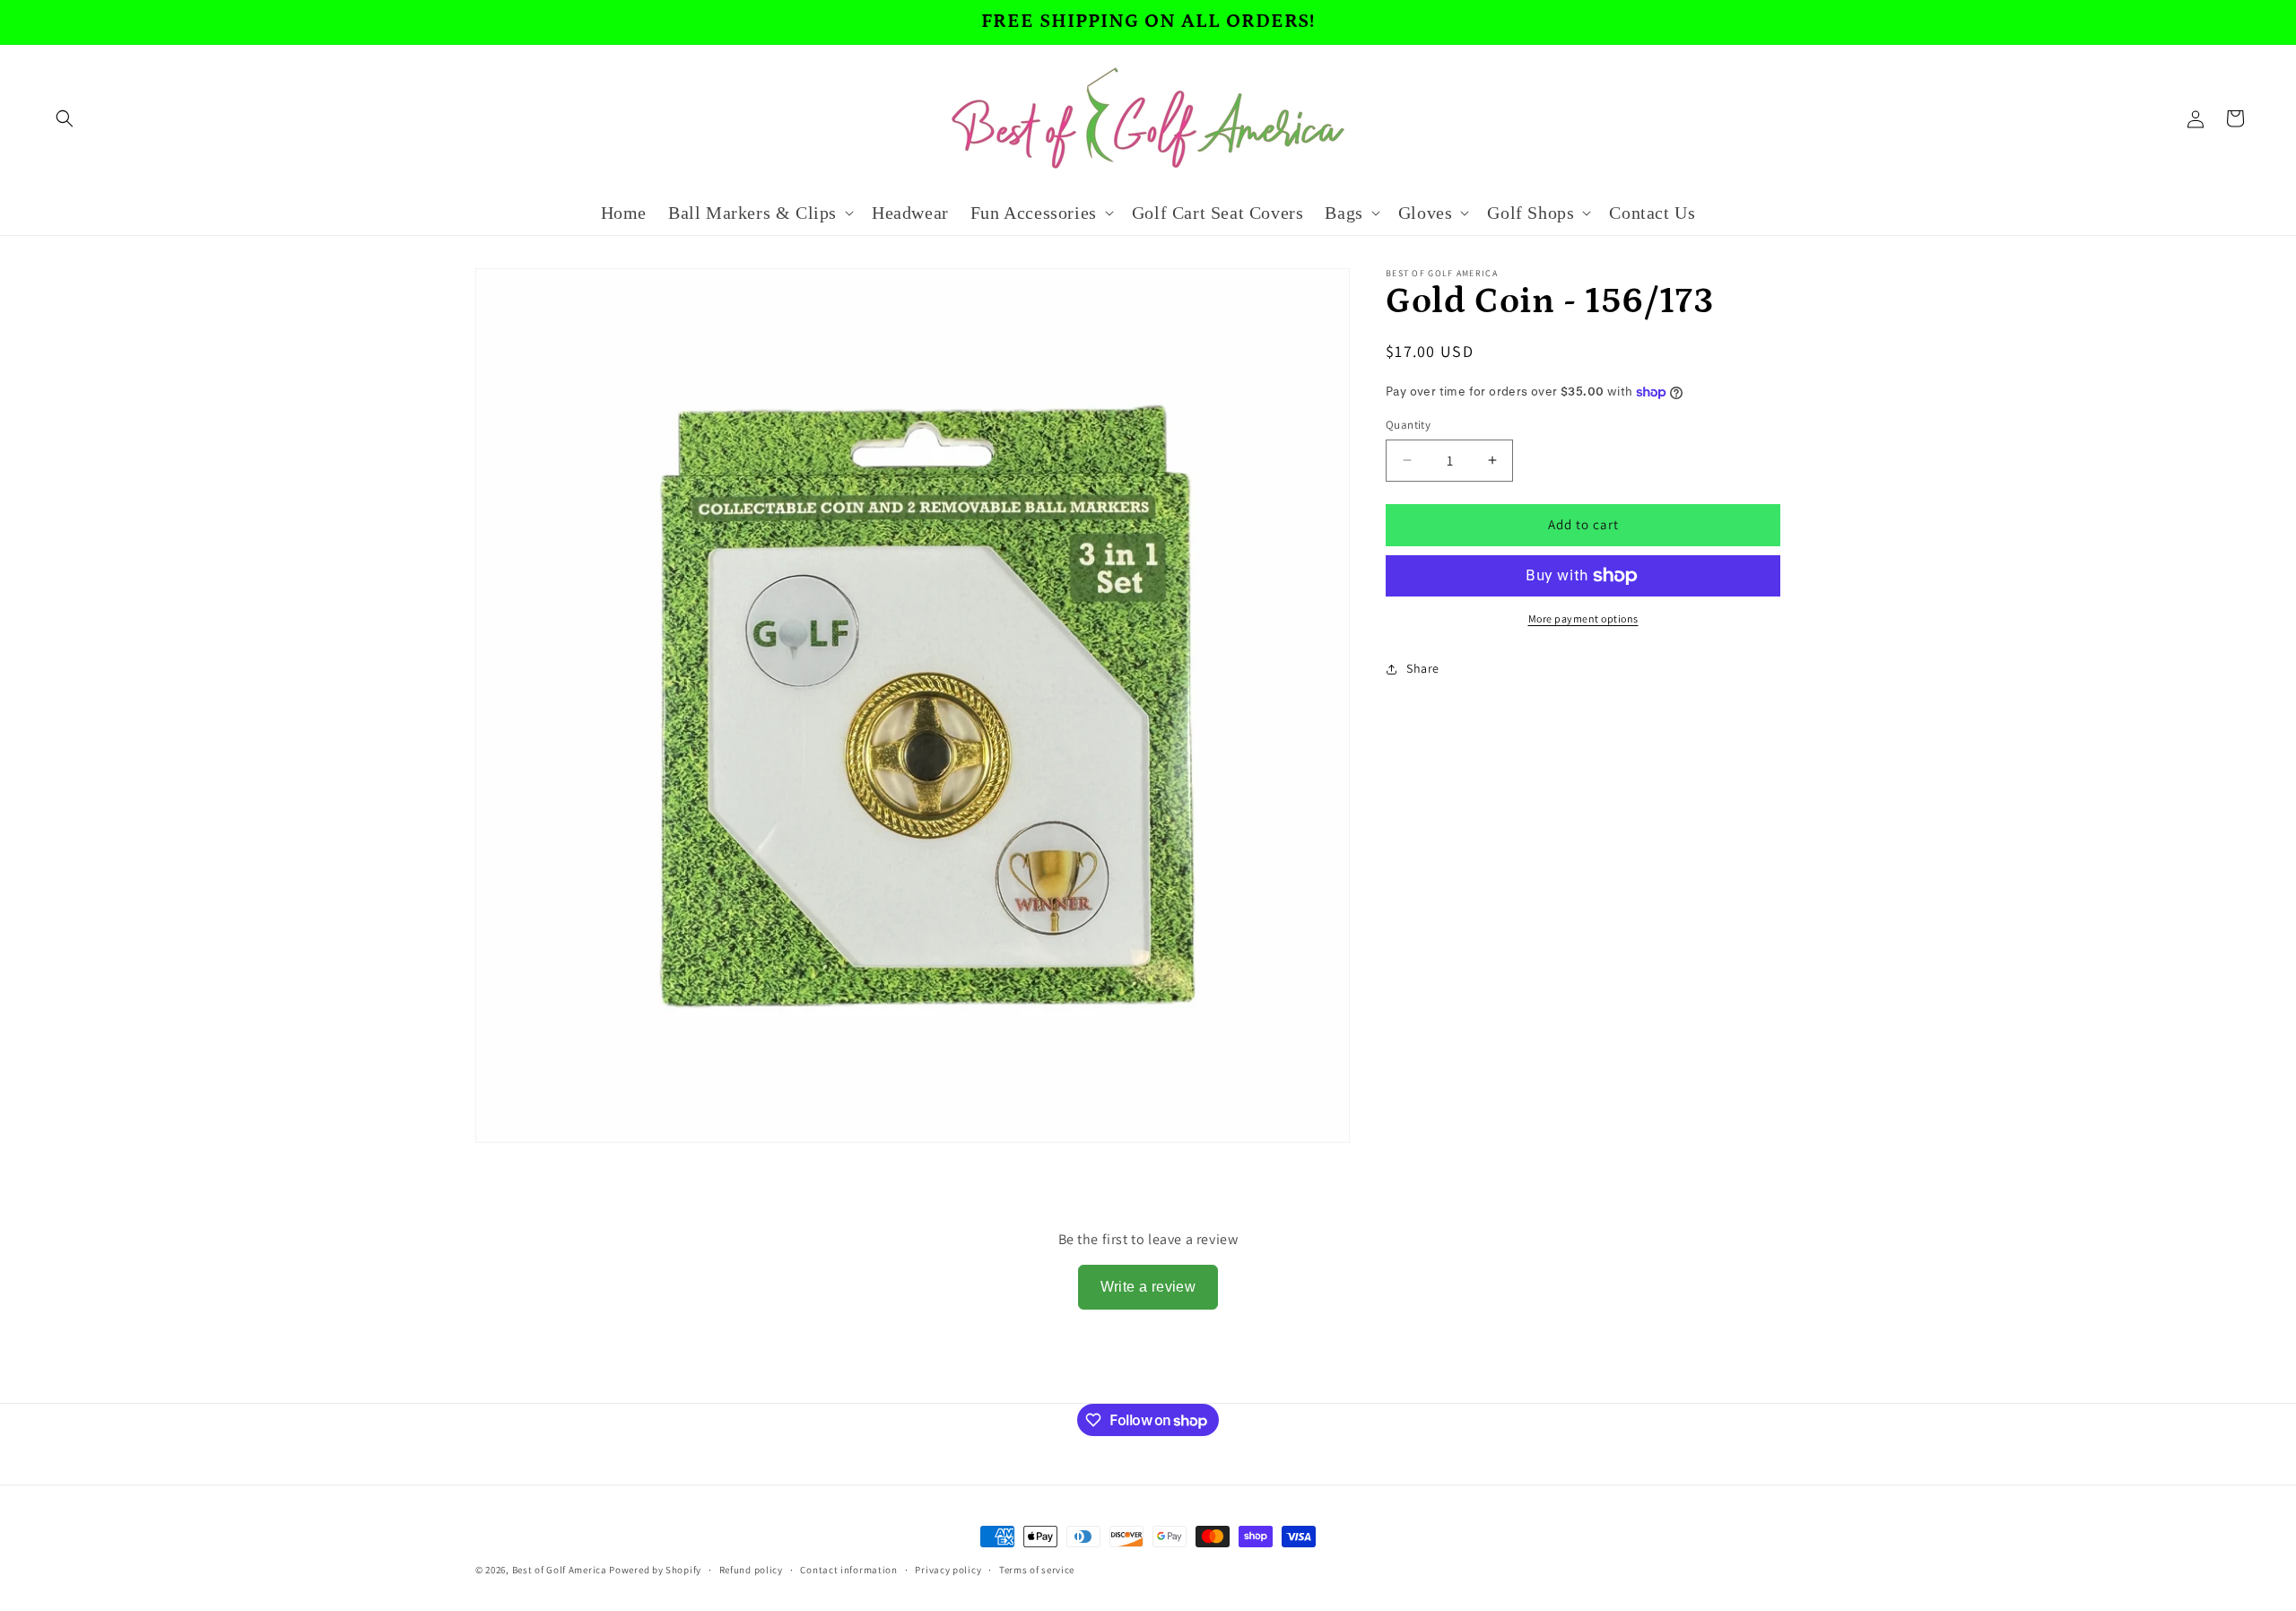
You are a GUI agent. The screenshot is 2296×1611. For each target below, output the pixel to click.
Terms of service (1037, 1570)
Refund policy (751, 1570)
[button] (65, 118)
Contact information (848, 1570)
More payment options (1583, 618)
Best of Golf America (560, 1570)
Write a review (1148, 1287)
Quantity (1408, 425)
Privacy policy (948, 1570)
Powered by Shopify (655, 1570)
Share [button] (1423, 668)
